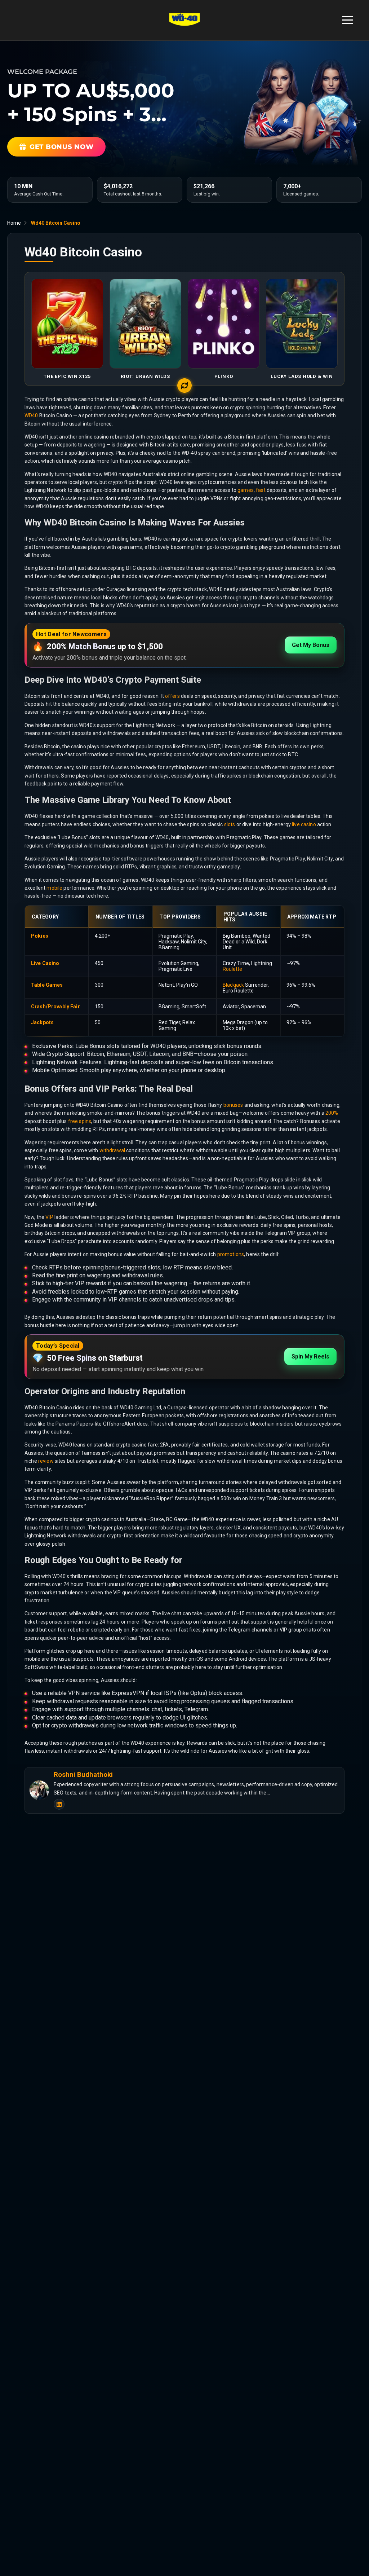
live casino (304, 824)
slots (230, 824)
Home (14, 223)
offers (172, 696)
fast (261, 490)
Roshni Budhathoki (83, 1775)
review (46, 1461)
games (246, 490)
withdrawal (112, 1150)
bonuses (233, 1105)
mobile (54, 888)
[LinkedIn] (59, 1804)
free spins (80, 1121)
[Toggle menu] (347, 20)
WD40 (31, 415)
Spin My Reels (310, 1357)
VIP (49, 1217)
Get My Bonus (311, 645)
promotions (231, 1254)
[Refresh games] (184, 386)
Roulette (232, 969)
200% (332, 1113)
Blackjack (233, 985)
